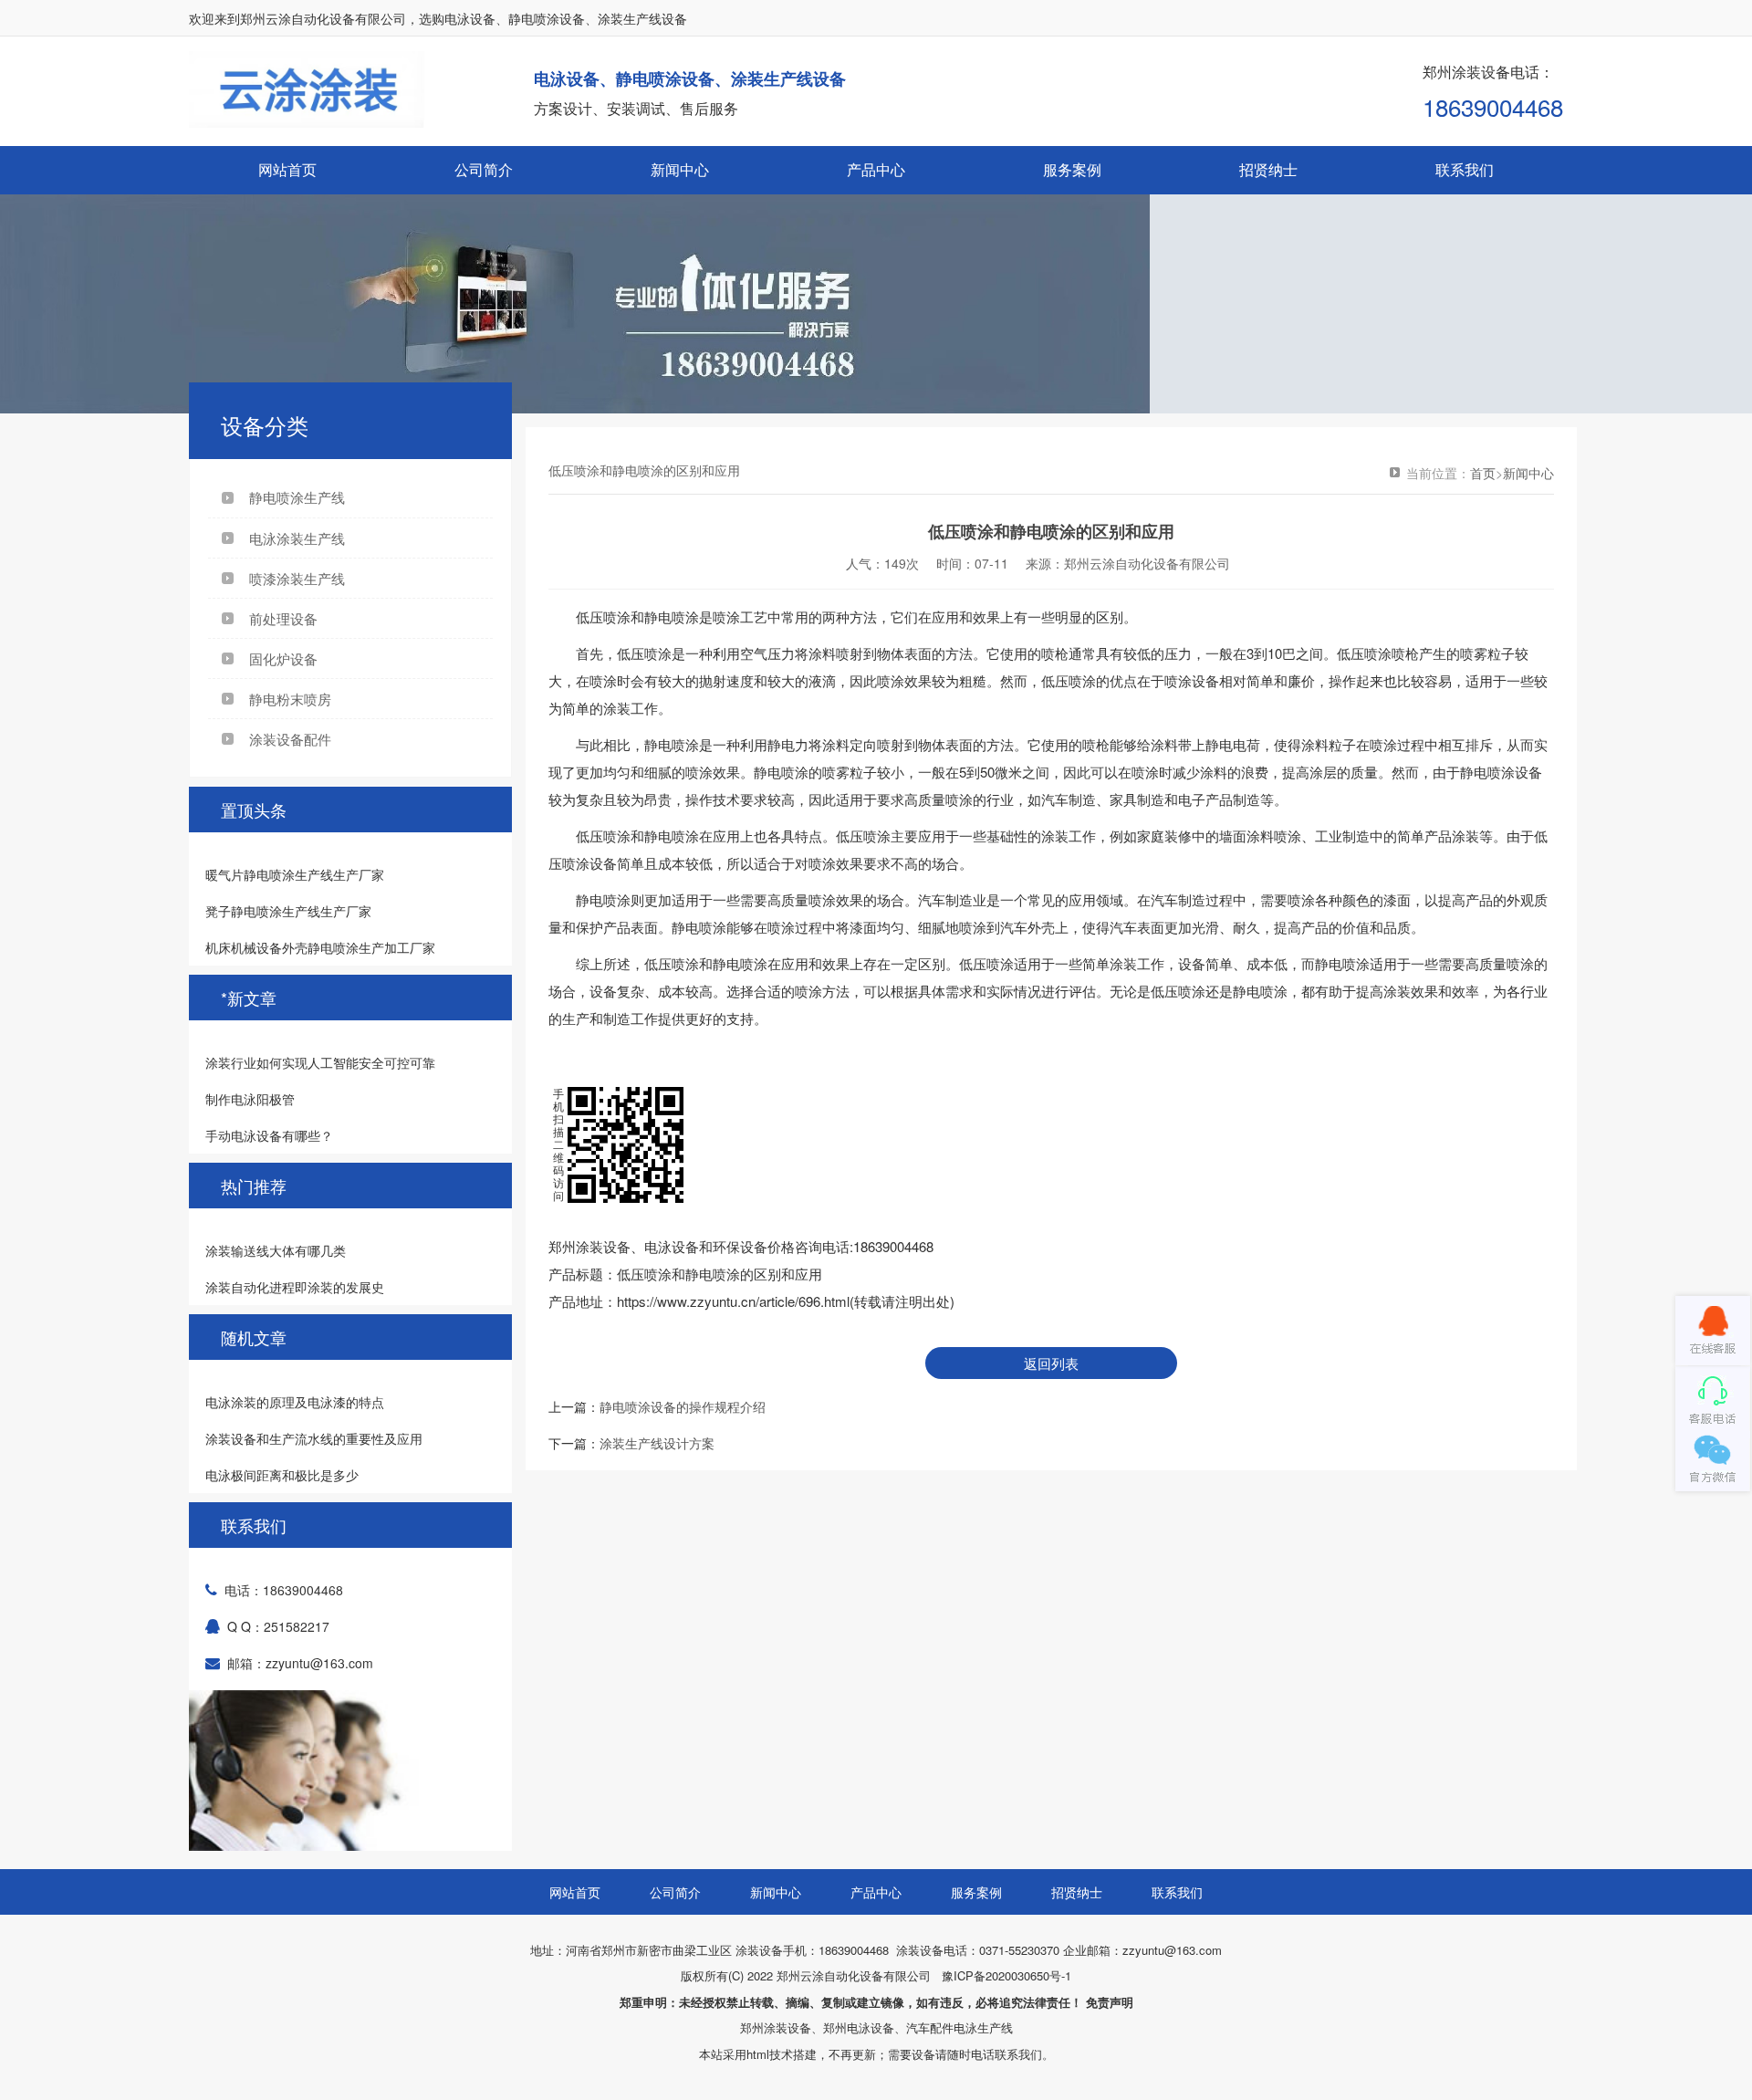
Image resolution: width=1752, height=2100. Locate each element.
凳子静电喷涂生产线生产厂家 (288, 911)
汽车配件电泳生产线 (959, 2027)
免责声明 (1110, 2002)
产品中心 (876, 169)
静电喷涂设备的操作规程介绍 (683, 1406)
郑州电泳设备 (859, 2027)
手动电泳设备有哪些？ (269, 1135)
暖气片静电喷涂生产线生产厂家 (295, 874)
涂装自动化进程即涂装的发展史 (295, 1287)
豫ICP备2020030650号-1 (1006, 1975)
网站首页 (287, 169)
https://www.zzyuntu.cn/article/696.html (733, 1301)
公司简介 (484, 169)
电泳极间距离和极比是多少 (282, 1475)
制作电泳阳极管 (250, 1099)
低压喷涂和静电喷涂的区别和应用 (720, 1274)
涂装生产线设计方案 (657, 1443)
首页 (1483, 473)
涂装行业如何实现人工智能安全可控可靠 (320, 1062)
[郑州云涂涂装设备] (1713, 1331)
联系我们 (1465, 169)
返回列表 (1051, 1363)
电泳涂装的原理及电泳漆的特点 (295, 1402)
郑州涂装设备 (776, 2027)
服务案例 (1072, 169)
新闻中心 (680, 169)
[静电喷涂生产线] (876, 304)
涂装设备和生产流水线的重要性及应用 (314, 1438)
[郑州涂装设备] (307, 122)
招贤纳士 (1268, 169)
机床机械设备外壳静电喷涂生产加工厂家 (320, 947)
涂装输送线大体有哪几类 (276, 1250)
